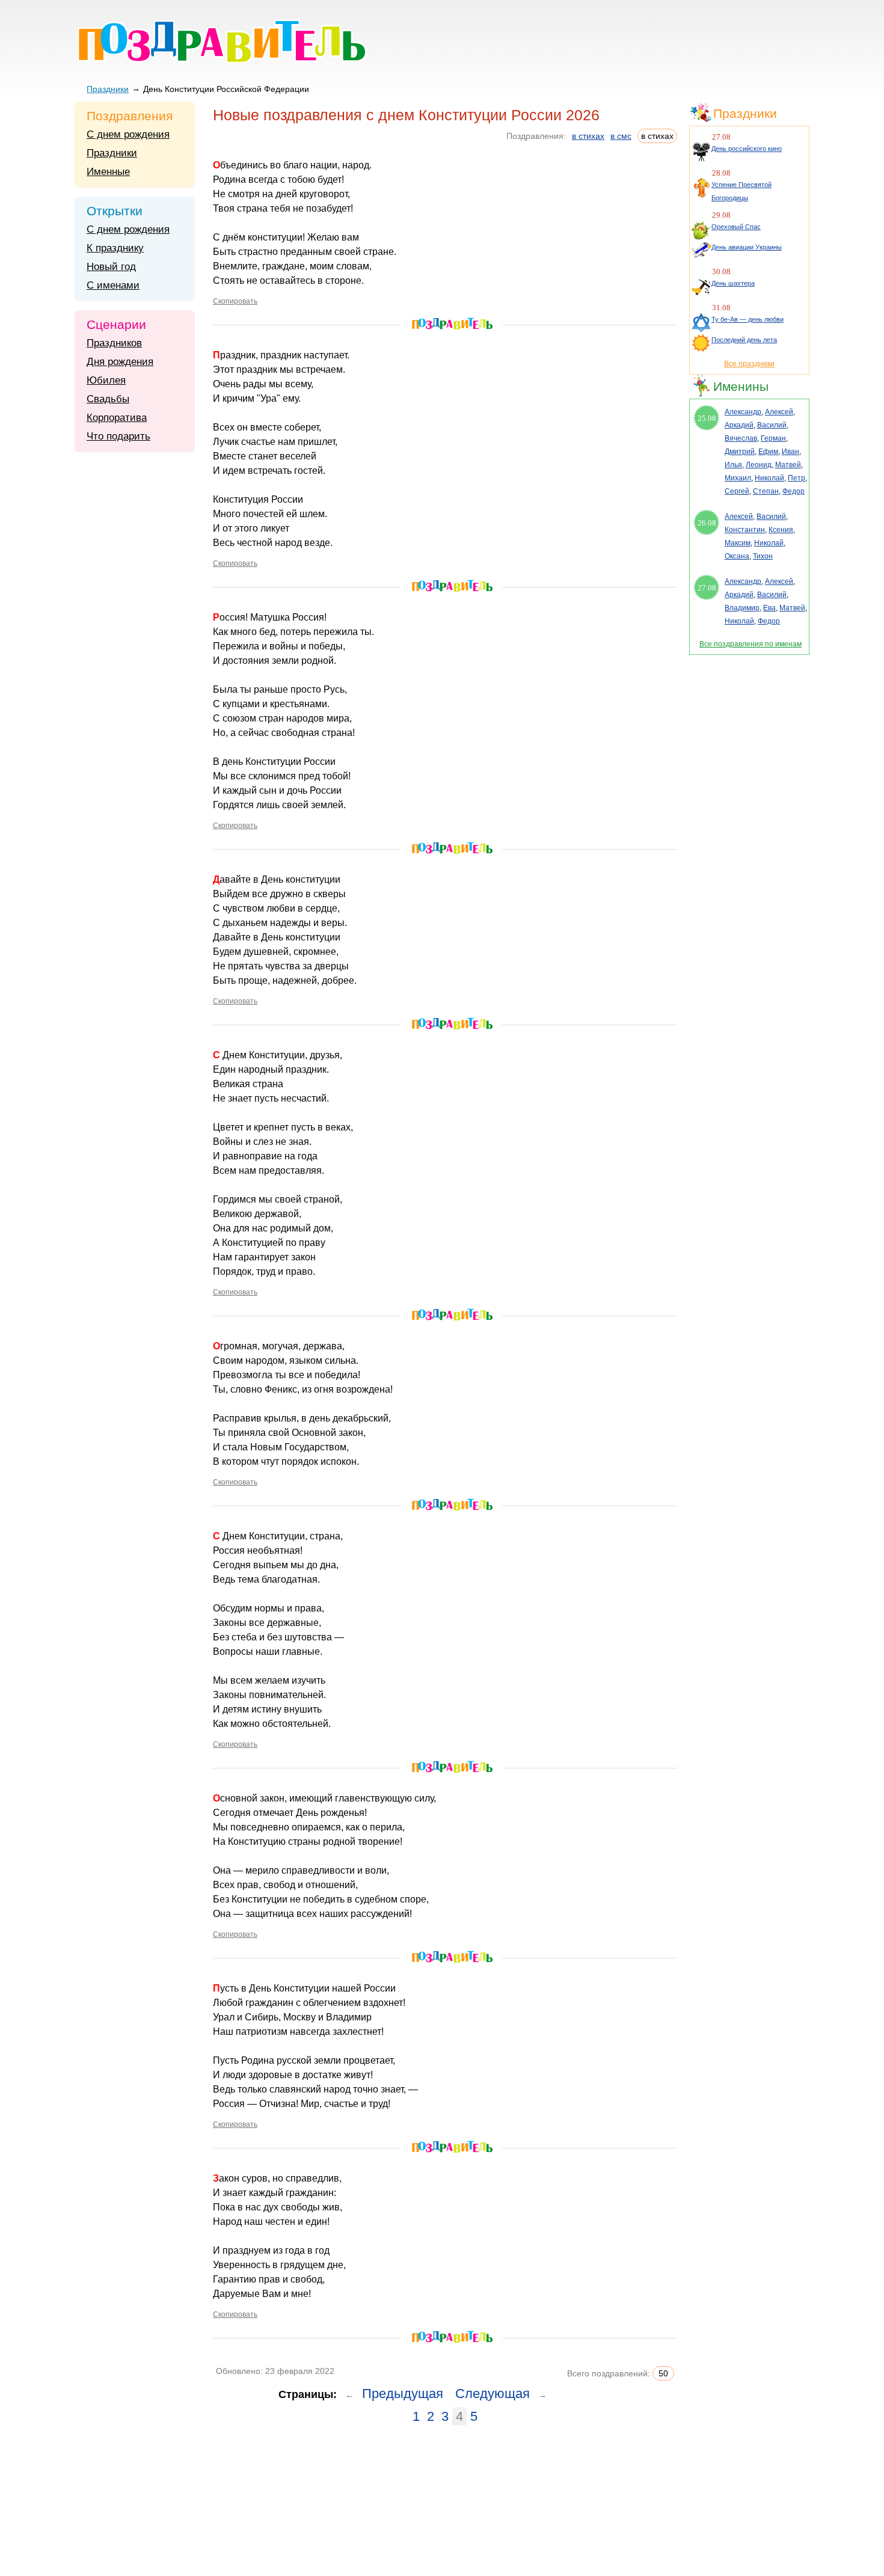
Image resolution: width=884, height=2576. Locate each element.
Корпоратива (117, 418)
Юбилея (106, 380)
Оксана (737, 556)
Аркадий (739, 425)
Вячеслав (741, 438)
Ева (769, 608)
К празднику (115, 248)
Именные (108, 172)
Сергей (737, 491)
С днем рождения (128, 134)
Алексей (779, 412)
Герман (773, 438)
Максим (738, 543)
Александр (743, 412)
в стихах (588, 136)
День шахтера (733, 283)
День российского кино (747, 149)
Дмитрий (740, 452)
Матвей (788, 465)
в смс (621, 136)
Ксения (781, 530)
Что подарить (118, 436)
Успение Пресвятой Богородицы (741, 191)
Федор (793, 491)
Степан (766, 491)
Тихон (763, 556)
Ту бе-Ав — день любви (747, 319)
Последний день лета (744, 340)
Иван (790, 452)
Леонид (759, 465)
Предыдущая (403, 2394)
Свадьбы (108, 399)
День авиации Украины (747, 247)
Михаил (738, 478)
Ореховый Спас (736, 227)
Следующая (493, 2394)
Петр (797, 478)
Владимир (742, 608)
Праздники (108, 89)
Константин (745, 530)
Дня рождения (120, 362)
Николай (769, 478)
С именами (113, 285)
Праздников (114, 343)
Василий (772, 425)
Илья (733, 465)
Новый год (111, 267)
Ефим (768, 452)
